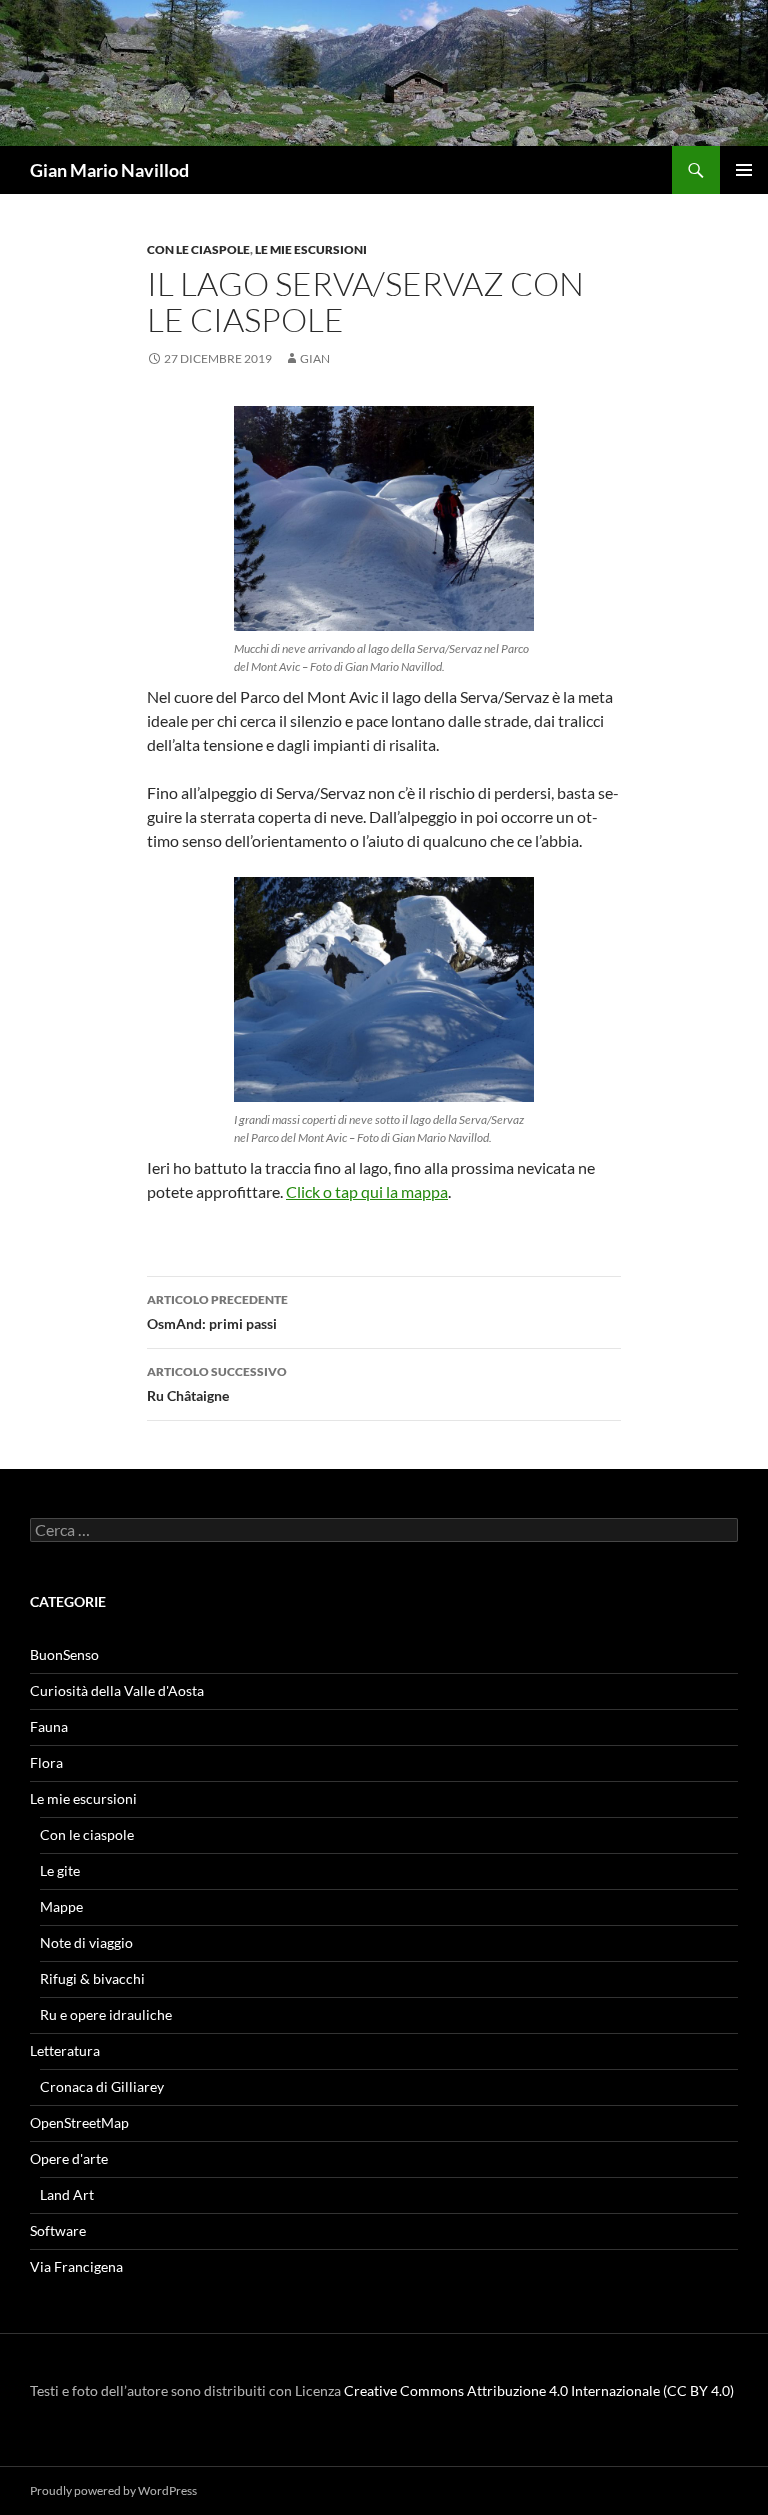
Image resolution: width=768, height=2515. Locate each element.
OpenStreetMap (79, 2122)
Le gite (60, 1870)
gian (315, 358)
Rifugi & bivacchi (92, 1978)
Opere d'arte (69, 2158)
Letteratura (65, 2050)
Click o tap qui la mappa (367, 1191)
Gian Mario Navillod (109, 170)
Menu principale (744, 170)
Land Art (67, 2194)
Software (58, 2230)
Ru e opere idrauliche (106, 2014)
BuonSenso (64, 1654)
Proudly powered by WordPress (113, 2490)
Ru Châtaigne (217, 1384)
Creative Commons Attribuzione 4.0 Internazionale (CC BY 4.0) (539, 2390)
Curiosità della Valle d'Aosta (117, 1690)
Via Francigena (76, 2266)
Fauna (49, 1726)
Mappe (61, 1906)
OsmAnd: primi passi (217, 1312)
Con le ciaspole (198, 249)
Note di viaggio (86, 1942)
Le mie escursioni (311, 249)
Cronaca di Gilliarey (102, 2086)
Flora (46, 1762)
